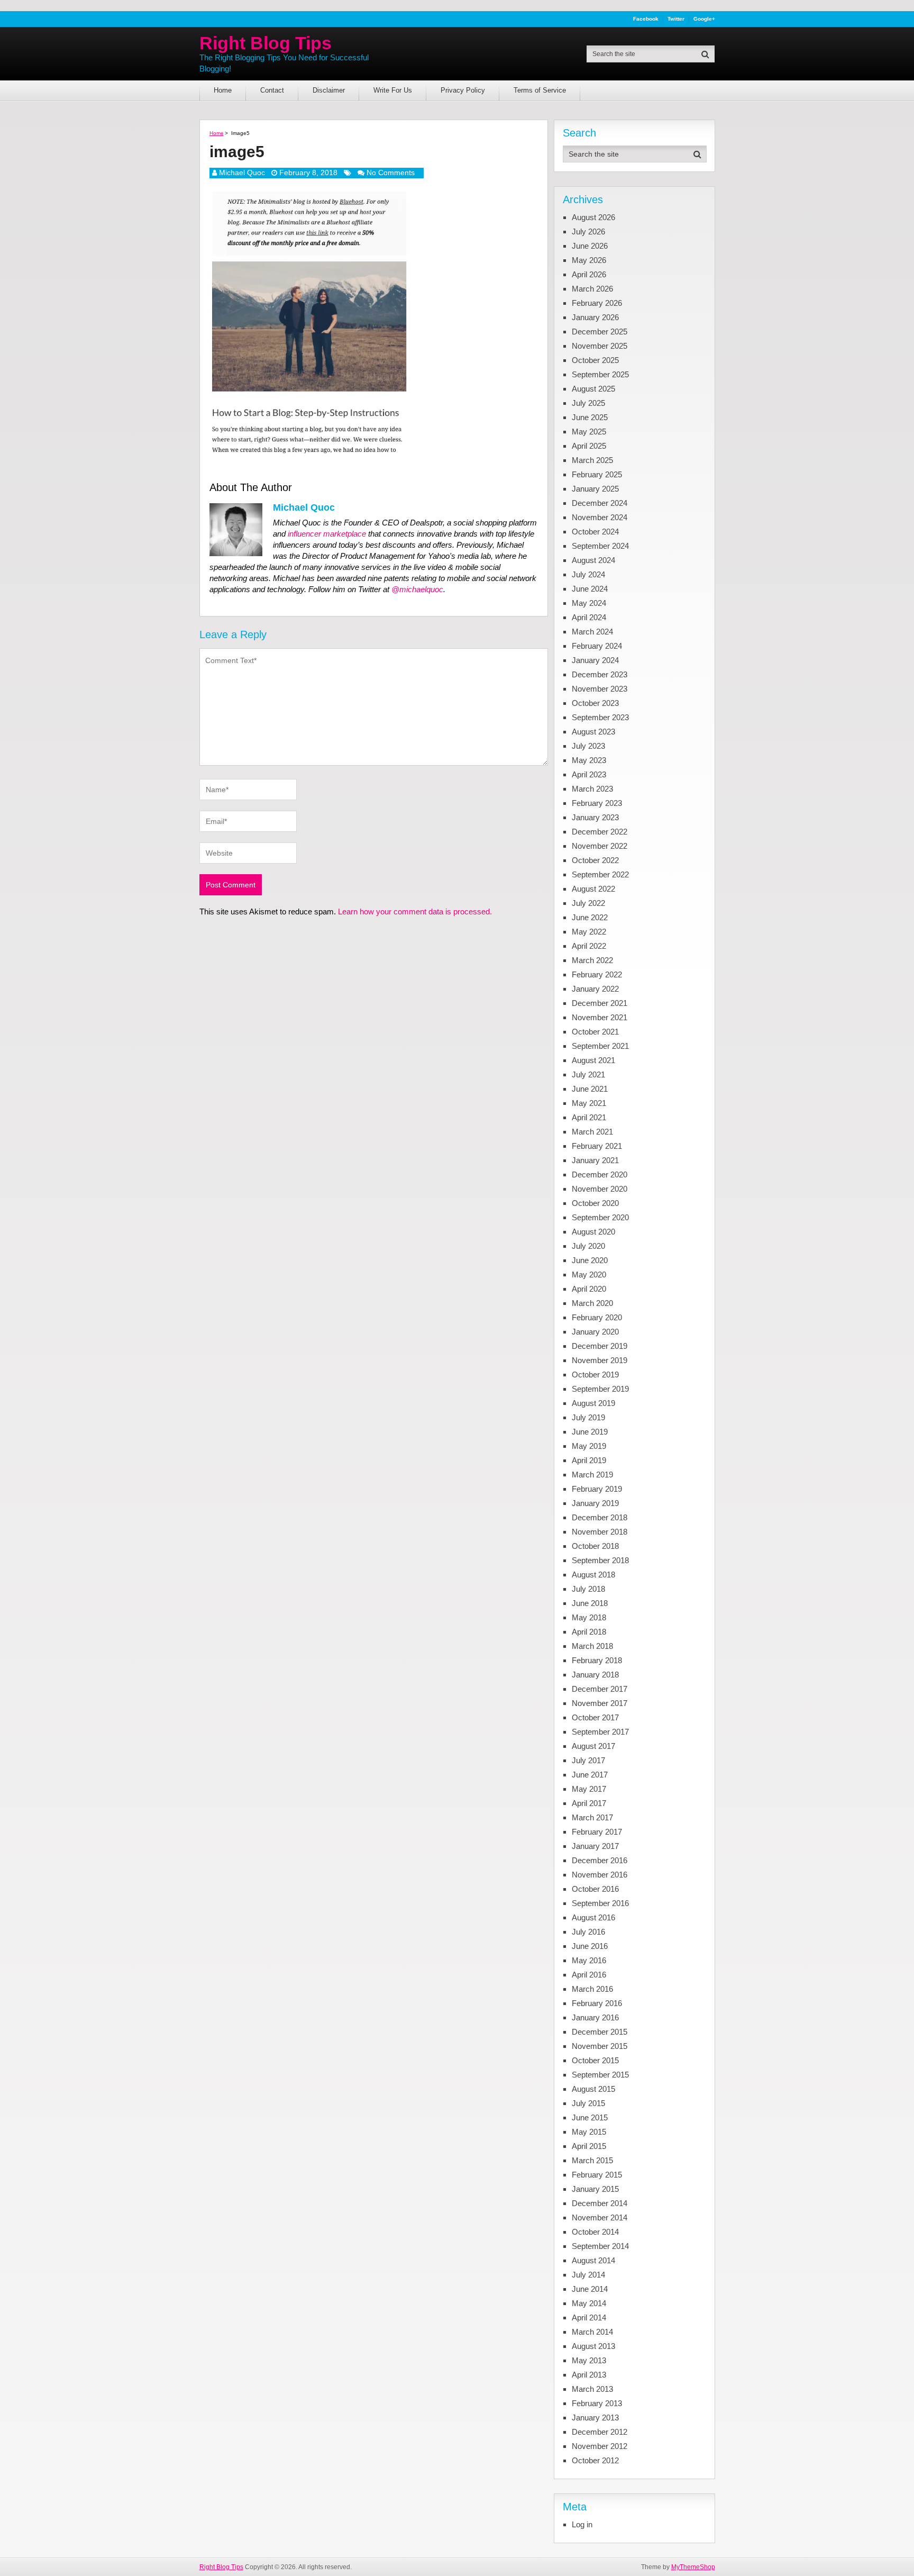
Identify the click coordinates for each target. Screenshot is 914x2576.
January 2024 (595, 660)
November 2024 (600, 517)
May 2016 (589, 1960)
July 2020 (588, 1246)
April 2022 (589, 946)
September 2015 (600, 2075)
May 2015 (589, 2132)
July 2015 (588, 2103)
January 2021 (595, 1160)
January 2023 (595, 817)
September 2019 (600, 1389)
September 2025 (600, 374)
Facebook (646, 19)
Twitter (676, 19)
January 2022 (595, 989)
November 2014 (600, 2217)
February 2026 (597, 303)
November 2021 (600, 1017)
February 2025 (597, 474)
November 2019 (600, 1360)
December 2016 (600, 1860)
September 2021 (600, 1046)
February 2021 (597, 1146)
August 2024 (593, 560)
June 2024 (590, 589)
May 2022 (589, 932)
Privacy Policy (463, 90)
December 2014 (600, 2203)
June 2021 (590, 1089)
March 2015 (592, 2160)
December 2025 (600, 332)
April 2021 (589, 1117)
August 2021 (593, 1060)
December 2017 (600, 1689)
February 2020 (597, 1317)
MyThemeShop (693, 2567)
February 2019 (597, 1489)
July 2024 (588, 574)
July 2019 (588, 1417)
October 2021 (595, 1032)
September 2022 (600, 874)
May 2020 (589, 1275)
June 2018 (590, 1603)
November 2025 (600, 346)
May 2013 (589, 2360)
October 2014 (595, 2232)
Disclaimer (329, 90)
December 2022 (600, 832)
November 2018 (600, 1532)
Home (223, 90)
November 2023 (600, 689)
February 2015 (597, 2175)
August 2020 (593, 1232)
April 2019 (589, 1460)
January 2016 (595, 2017)
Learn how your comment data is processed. (415, 911)
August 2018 (593, 1575)
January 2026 (595, 317)
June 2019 (590, 1432)
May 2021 (589, 1103)
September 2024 (600, 546)
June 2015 (590, 2117)
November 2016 (600, 1875)
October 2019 (595, 1375)
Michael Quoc (242, 173)
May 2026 (589, 260)
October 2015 (595, 2060)
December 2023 (600, 674)
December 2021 (600, 1003)
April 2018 (589, 1632)
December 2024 (600, 503)
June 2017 (590, 1775)
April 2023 (589, 774)
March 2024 (592, 632)
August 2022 (593, 889)
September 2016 (600, 1903)
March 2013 (592, 2389)
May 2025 (589, 432)
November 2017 (600, 1703)
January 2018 (595, 1675)
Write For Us (393, 90)
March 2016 (592, 1989)
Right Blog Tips (266, 43)
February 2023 (597, 803)
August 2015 (593, 2089)
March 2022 (592, 960)
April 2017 (589, 1803)
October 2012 (595, 2460)
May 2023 (589, 760)
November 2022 (600, 846)
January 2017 (595, 1846)
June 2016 (590, 1946)
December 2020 (600, 1174)
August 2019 (593, 1403)
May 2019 (589, 1446)
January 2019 (595, 1503)
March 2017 (592, 1817)
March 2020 (592, 1303)
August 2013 (593, 2346)
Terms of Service (540, 90)
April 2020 (589, 1289)
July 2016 (588, 1932)
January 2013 (595, 2418)
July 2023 (588, 746)
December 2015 (600, 2032)
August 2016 (593, 1917)
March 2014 (592, 2332)
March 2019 (592, 1475)
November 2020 (600, 1189)
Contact (272, 90)
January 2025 (595, 489)
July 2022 (588, 903)
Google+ (704, 19)
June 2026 (590, 246)
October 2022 (595, 860)
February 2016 (597, 2003)
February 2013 (597, 2403)
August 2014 (593, 2260)
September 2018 (600, 1560)
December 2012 (600, 2432)
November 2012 (600, 2446)
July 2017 (588, 1760)
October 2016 (595, 1889)
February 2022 (597, 974)
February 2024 (597, 646)
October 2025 (595, 360)
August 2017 (593, 1746)
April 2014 (589, 2318)
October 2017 (595, 1717)
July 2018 (588, 1589)
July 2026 (588, 232)
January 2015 (595, 2189)
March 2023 (592, 789)
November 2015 (600, 2046)
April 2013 (589, 2375)
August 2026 (593, 217)
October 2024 (595, 532)
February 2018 (597, 1660)
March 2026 (592, 289)
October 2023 (595, 703)
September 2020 (600, 1217)
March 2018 (592, 1646)
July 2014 (588, 2275)
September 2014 (600, 2246)
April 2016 (589, 1975)
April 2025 (589, 446)
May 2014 (589, 2303)
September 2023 (600, 717)
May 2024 (589, 603)
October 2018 (595, 1546)
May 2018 (589, 1617)
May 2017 (589, 1789)
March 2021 (592, 1132)
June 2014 (590, 2289)
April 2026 (589, 274)
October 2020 (595, 1203)
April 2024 (589, 617)
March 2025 (592, 460)
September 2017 (600, 1732)
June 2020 (590, 1260)
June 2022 (590, 917)
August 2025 (593, 389)
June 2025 (590, 417)
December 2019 (600, 1346)
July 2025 (588, 403)
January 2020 (595, 1332)
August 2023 (593, 732)
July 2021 (588, 1074)
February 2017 (597, 1832)
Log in (582, 2524)
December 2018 (600, 1517)
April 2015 (589, 2146)
